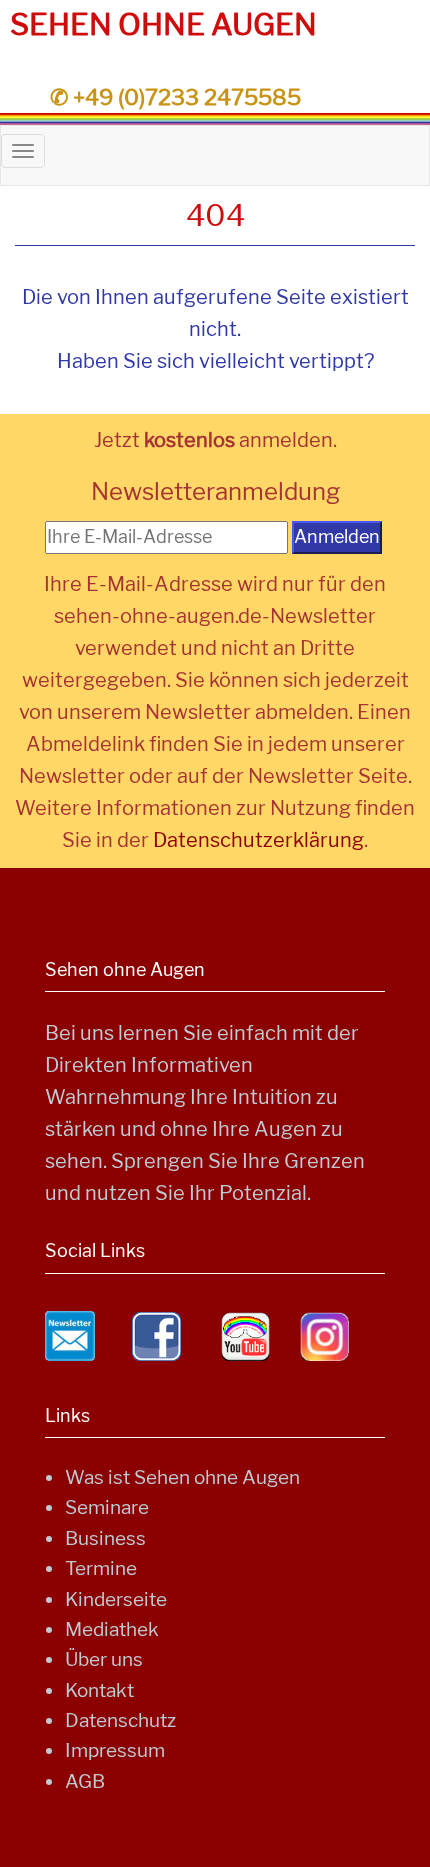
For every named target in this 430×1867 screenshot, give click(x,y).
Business (105, 1538)
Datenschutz (120, 1720)
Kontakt (99, 1690)
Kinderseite (116, 1599)
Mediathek (112, 1629)
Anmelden (337, 536)
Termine (101, 1568)
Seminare (107, 1507)
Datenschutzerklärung (258, 840)
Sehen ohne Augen (163, 24)
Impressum (115, 1750)
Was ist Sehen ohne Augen (182, 1477)
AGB (85, 1781)
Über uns (104, 1659)
